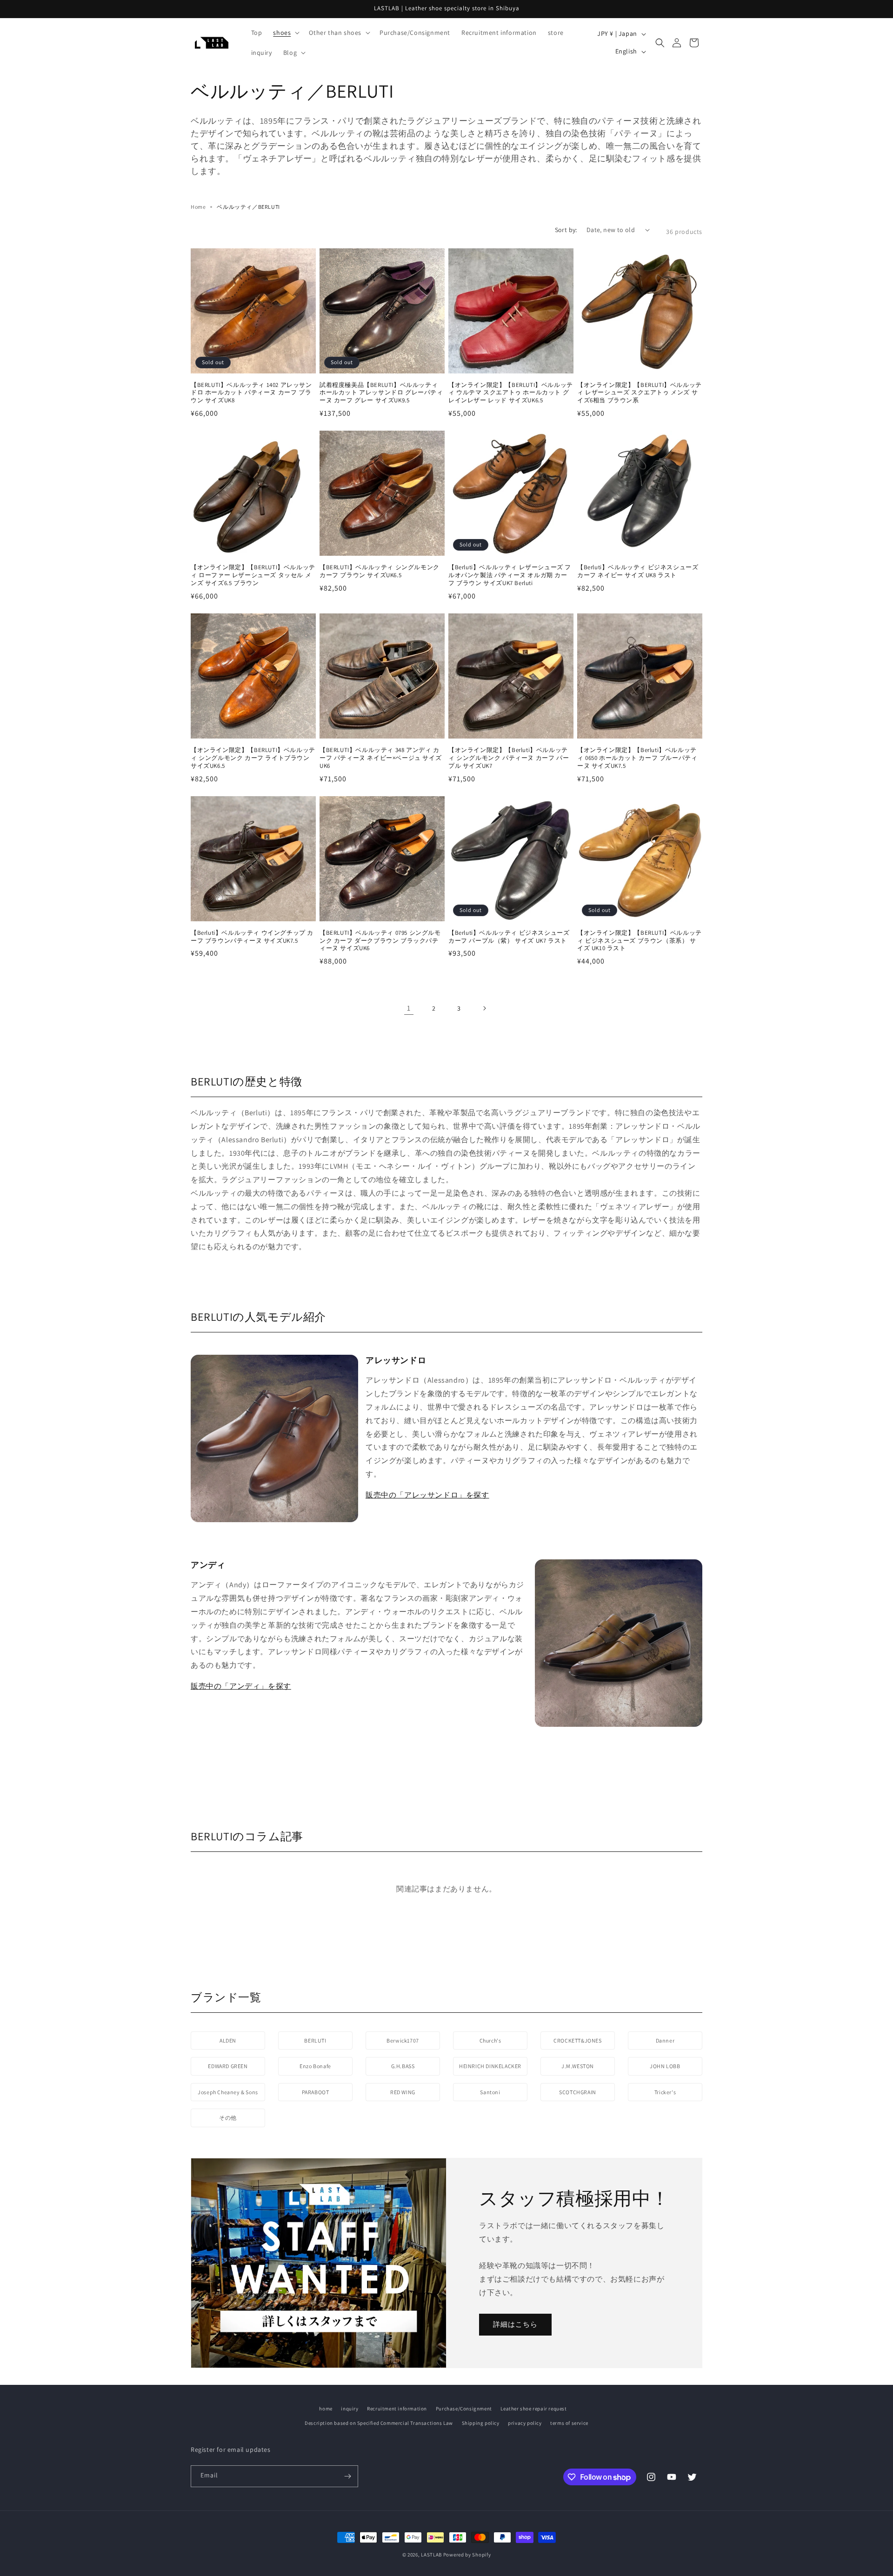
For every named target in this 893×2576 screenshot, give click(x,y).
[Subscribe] (347, 2476)
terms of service (569, 2423)
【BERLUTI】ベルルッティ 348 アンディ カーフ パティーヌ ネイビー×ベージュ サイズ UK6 (380, 758)
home (326, 2409)
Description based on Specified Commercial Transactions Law (379, 2423)
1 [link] (409, 1008)
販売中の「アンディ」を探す (241, 1686)
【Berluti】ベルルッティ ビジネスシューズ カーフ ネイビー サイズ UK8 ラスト (638, 571)
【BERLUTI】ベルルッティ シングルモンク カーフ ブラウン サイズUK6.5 (380, 571)
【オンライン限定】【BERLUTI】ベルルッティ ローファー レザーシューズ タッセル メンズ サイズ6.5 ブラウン (253, 575)
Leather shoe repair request (533, 2409)
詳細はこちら (515, 2324)
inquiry (350, 2409)
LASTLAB (431, 2555)
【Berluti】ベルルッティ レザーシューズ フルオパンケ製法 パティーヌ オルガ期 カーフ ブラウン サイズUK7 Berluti (510, 575)
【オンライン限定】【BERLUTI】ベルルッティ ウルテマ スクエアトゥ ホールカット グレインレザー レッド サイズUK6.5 (511, 393)
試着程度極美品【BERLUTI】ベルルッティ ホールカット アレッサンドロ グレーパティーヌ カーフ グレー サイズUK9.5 (381, 393)
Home (198, 207)
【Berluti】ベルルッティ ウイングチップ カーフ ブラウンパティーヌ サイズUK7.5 (252, 937)
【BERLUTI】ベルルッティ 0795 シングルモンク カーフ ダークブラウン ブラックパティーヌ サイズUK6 (380, 941)
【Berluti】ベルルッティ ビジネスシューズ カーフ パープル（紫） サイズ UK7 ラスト (509, 937)
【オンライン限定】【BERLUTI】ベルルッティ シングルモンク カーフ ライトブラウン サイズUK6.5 (253, 758)
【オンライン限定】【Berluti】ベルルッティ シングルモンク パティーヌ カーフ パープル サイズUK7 (509, 758)
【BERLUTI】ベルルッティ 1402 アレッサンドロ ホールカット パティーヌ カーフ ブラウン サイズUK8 (251, 393)
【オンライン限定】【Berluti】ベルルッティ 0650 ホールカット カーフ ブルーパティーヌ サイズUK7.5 (637, 758)
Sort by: (566, 230)
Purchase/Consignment (464, 2409)
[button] (285, 33)
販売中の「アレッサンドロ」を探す (427, 1495)
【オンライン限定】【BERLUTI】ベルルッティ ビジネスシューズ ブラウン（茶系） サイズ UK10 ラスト (640, 941)
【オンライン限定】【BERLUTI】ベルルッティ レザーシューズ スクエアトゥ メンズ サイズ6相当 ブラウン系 (640, 393)
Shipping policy (481, 2423)
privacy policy (525, 2423)
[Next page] (484, 1008)
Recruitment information (397, 2409)
